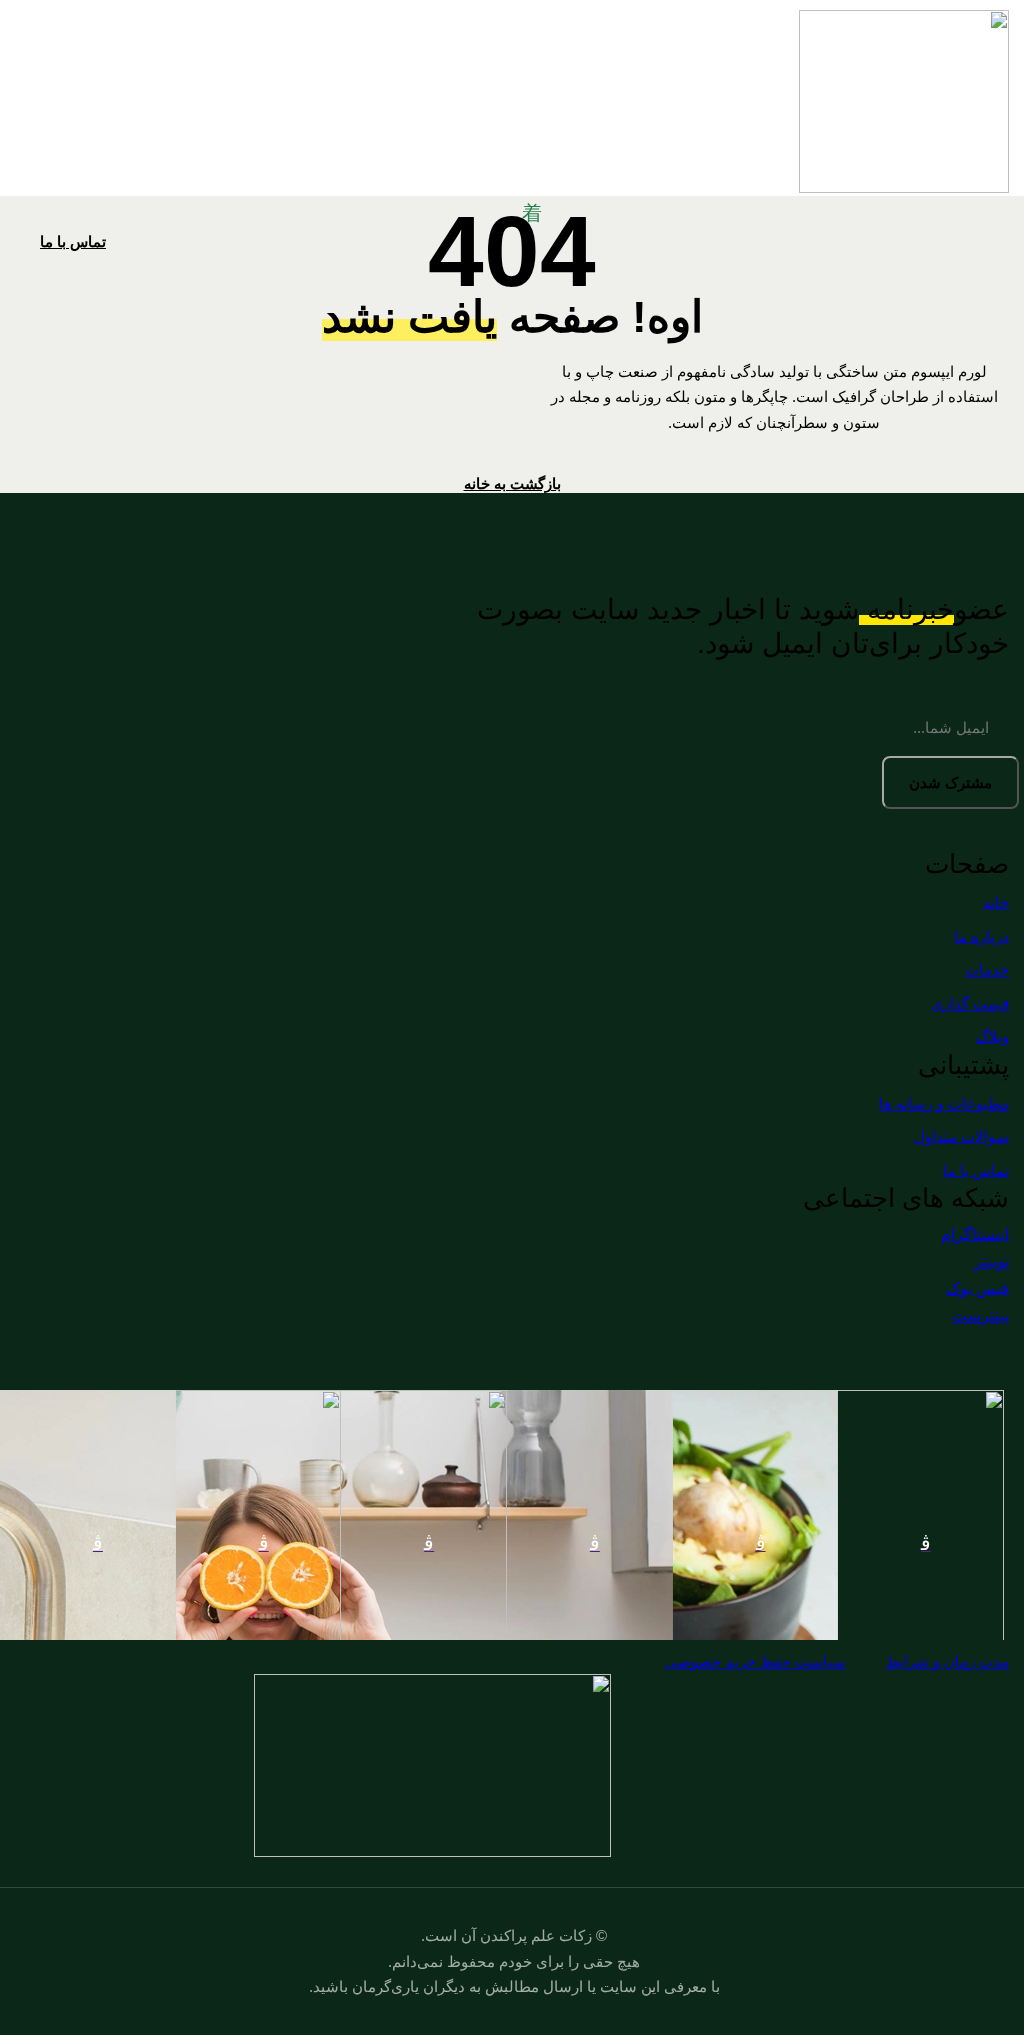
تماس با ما (73, 241)
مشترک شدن (950, 782)
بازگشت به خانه (512, 483)
